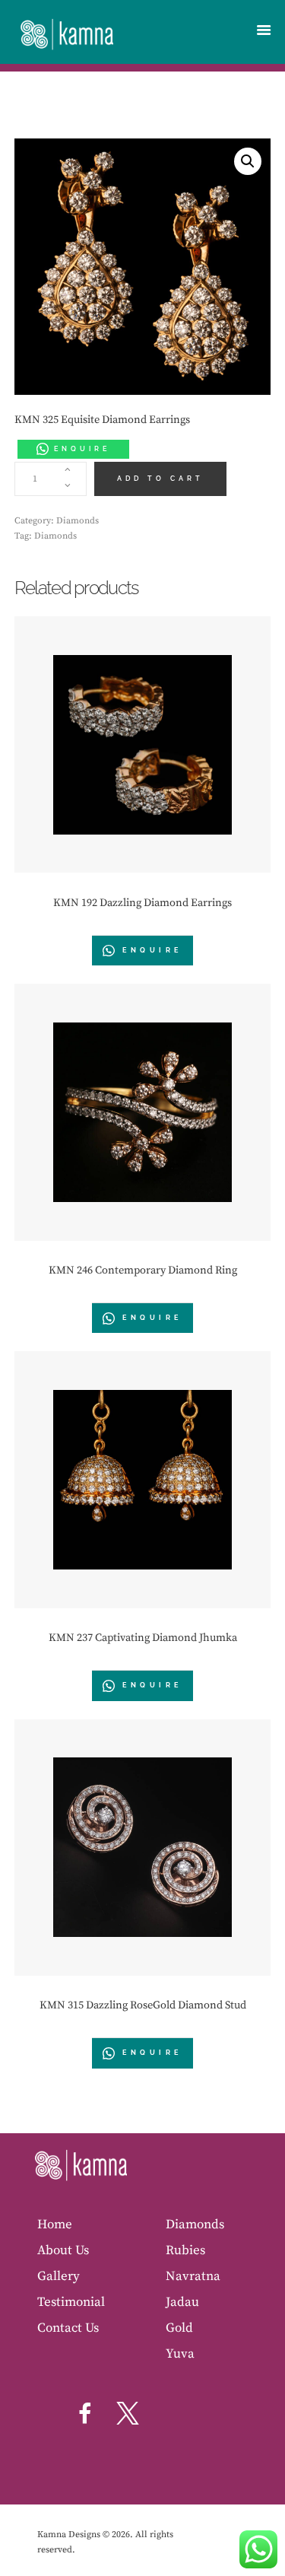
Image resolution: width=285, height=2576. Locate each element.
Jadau (182, 2302)
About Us (63, 2250)
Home (55, 2225)
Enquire (82, 449)
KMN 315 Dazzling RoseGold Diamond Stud (143, 2005)
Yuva (180, 2354)
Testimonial (71, 2302)
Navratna (193, 2276)
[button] (248, 161)
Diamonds (78, 521)
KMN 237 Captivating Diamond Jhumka (143, 1638)
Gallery (59, 2276)
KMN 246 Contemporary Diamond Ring (143, 1271)
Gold (179, 2328)
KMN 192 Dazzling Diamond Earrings (142, 903)
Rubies (185, 2250)
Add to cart (160, 479)
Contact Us (68, 2328)
